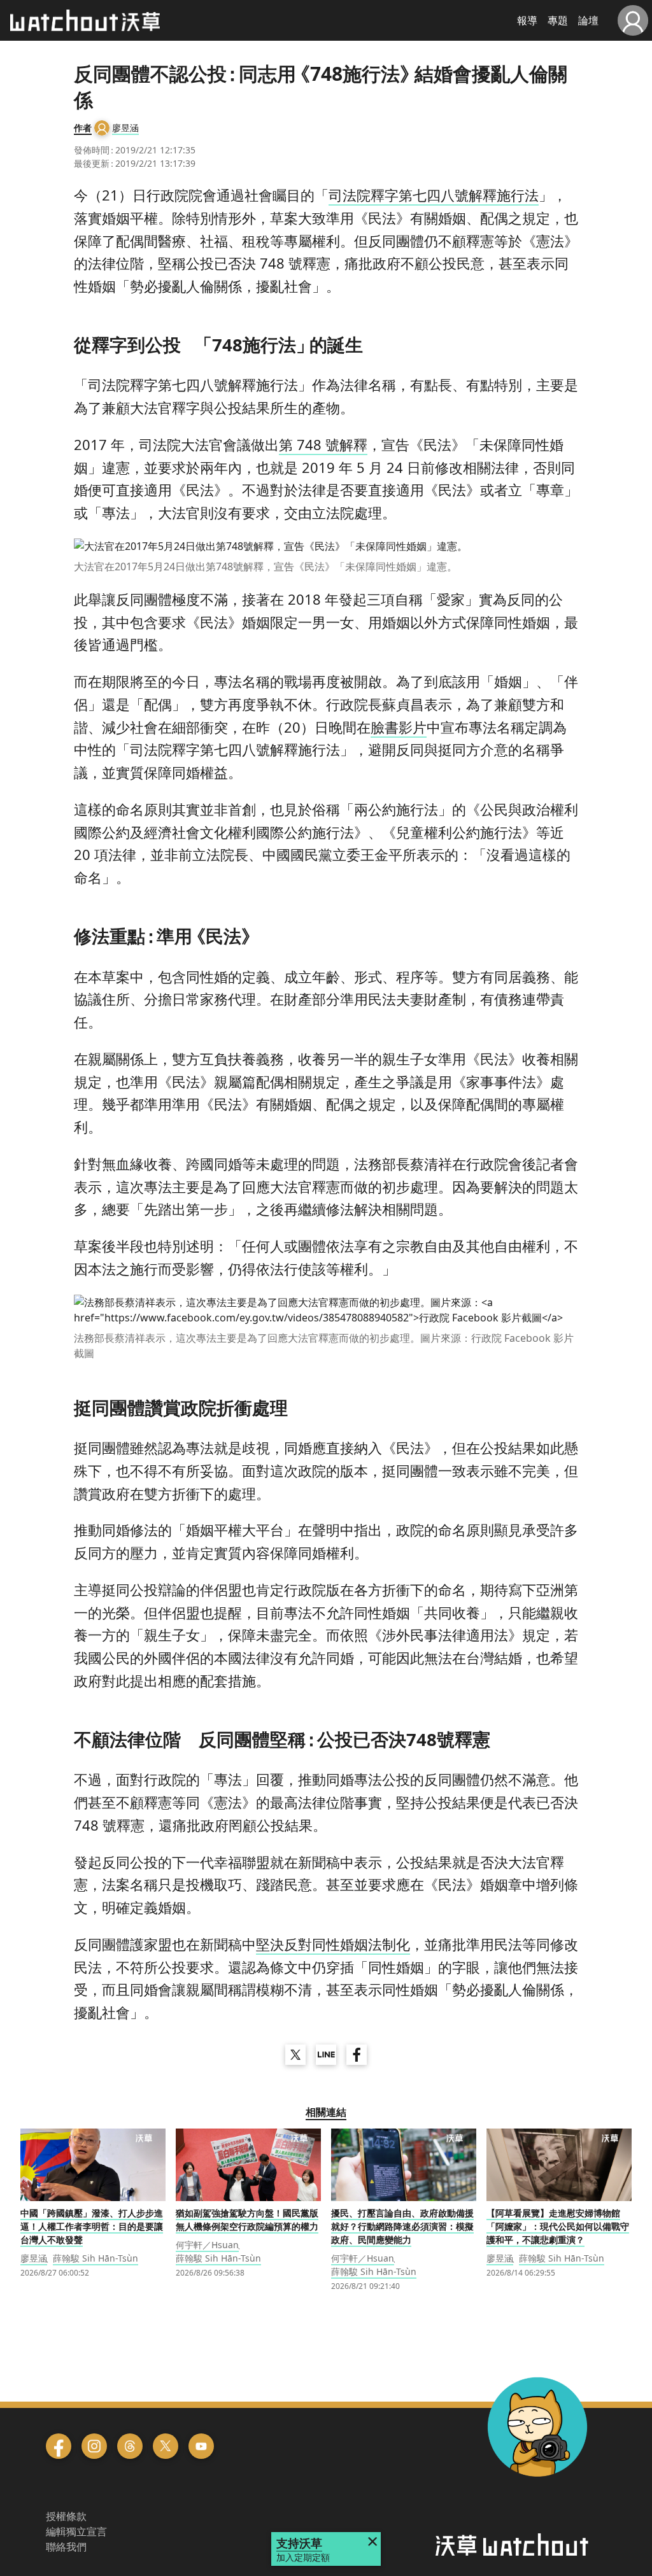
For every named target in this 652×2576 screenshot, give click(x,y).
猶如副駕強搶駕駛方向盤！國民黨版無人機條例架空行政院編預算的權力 (247, 2220)
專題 (558, 20)
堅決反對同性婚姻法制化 (333, 1944)
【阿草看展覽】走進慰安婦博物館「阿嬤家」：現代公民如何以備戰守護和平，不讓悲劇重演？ (558, 2226)
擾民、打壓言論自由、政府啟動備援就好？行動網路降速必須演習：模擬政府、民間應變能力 (402, 2226)
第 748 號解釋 (323, 444)
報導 (527, 20)
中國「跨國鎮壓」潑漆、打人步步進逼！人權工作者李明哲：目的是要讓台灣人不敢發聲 (92, 2226)
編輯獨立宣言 (76, 2531)
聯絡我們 (66, 2547)
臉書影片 (399, 727)
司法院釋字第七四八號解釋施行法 (434, 195)
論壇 (588, 20)
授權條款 (66, 2516)
